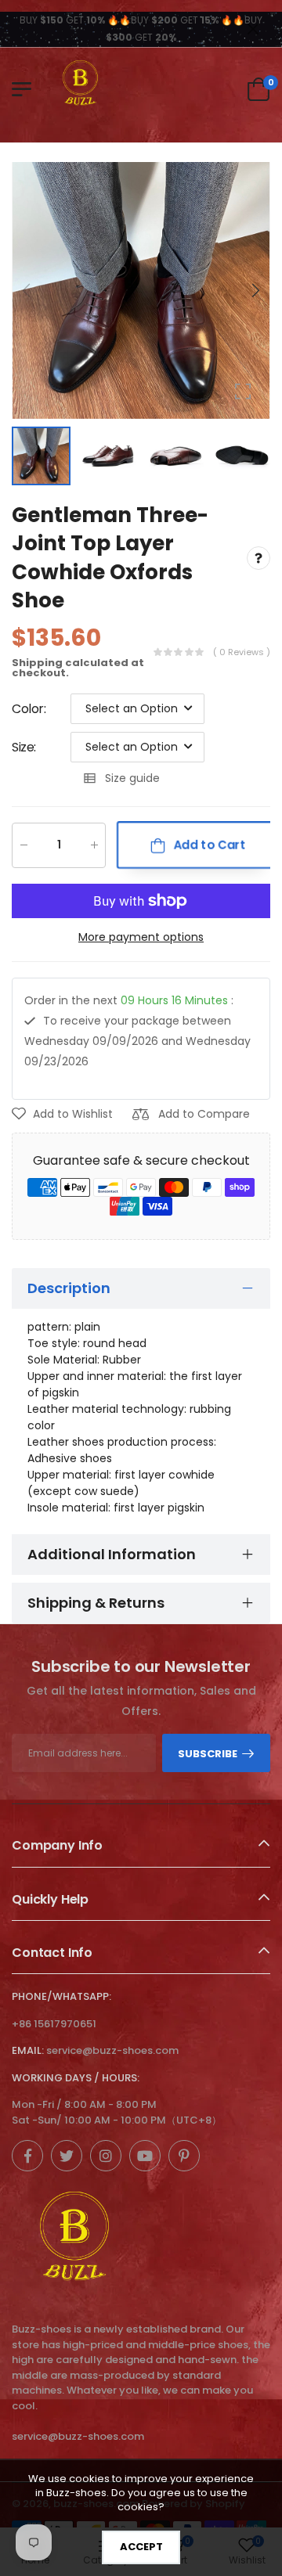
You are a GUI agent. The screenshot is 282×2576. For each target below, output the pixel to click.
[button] (255, 290)
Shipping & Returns (96, 1603)
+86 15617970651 (54, 2024)
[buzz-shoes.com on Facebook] (27, 2156)
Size (24, 746)
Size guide (132, 778)
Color (29, 708)
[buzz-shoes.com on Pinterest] (184, 2156)
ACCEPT (141, 2547)
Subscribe (208, 1754)
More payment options (141, 936)
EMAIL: (28, 2050)
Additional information (112, 1554)
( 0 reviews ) (242, 651)
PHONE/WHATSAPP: (61, 1996)
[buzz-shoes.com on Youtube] (145, 2156)
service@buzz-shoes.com (112, 2050)
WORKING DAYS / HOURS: (76, 2078)
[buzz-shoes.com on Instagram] (106, 2156)
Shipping (37, 662)
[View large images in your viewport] (243, 391)
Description (69, 1288)
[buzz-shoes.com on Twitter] (67, 2156)
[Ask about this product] (258, 557)
